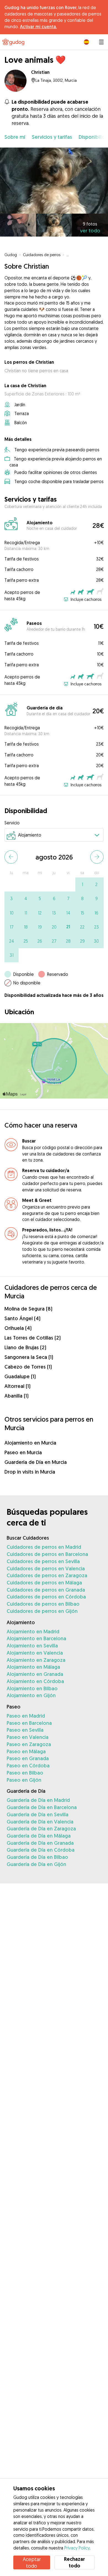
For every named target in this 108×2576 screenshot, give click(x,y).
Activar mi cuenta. (38, 27)
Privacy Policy (77, 2548)
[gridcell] (82, 885)
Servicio (12, 823)
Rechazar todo (74, 2562)
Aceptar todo (32, 2562)
